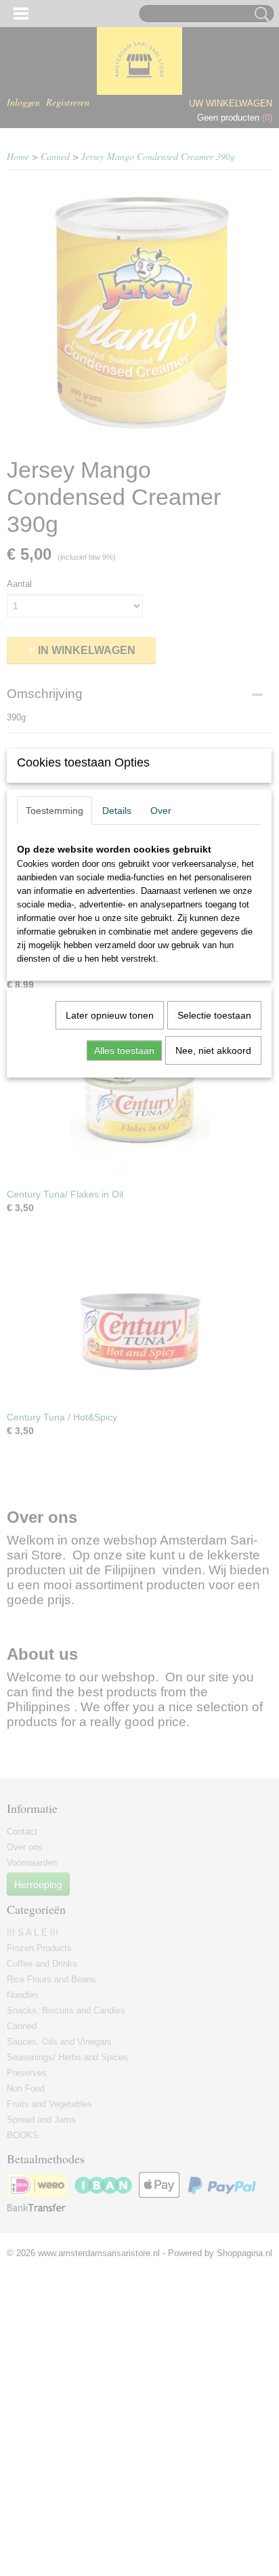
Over (161, 811)
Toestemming (55, 811)
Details (117, 811)
